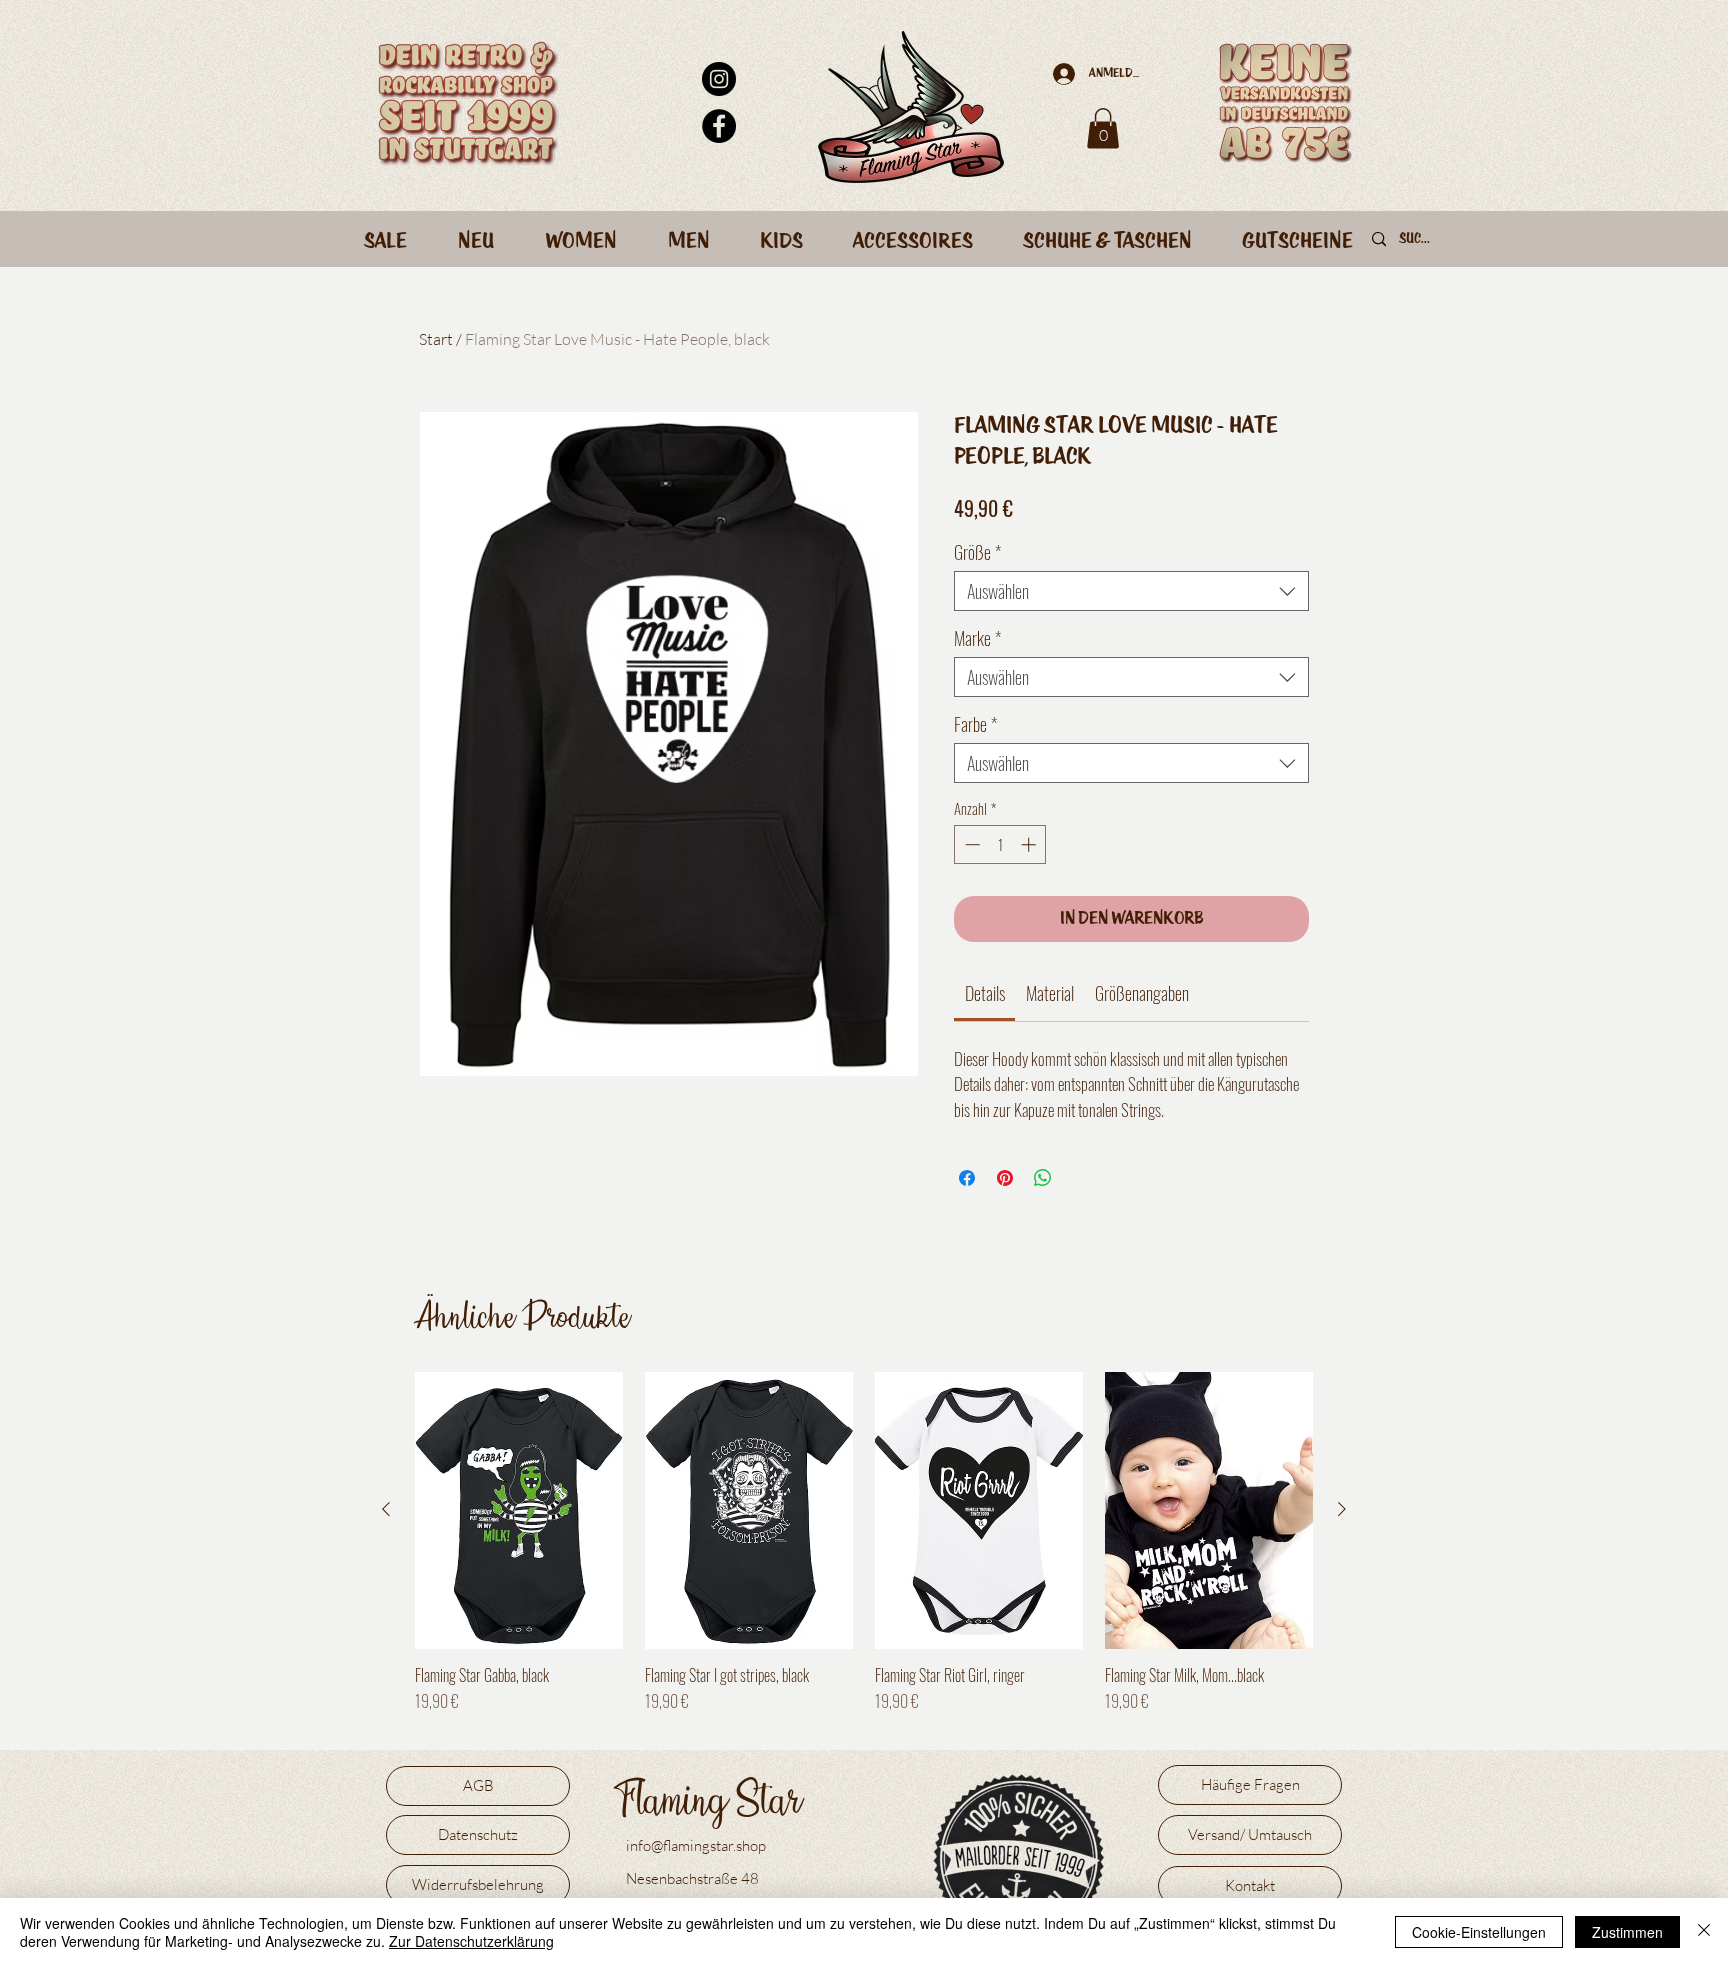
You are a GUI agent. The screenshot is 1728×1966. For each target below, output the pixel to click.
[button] (1103, 128)
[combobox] (1131, 591)
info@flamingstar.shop (696, 1845)
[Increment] (1030, 844)
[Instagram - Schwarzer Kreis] (719, 79)
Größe (977, 552)
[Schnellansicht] (519, 1510)
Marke (977, 638)
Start (436, 339)
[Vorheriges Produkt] (386, 1509)
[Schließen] (1704, 1932)
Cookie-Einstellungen (1479, 1932)
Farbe (975, 724)
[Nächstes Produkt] (1342, 1509)
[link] (985, 993)
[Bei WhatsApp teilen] (1043, 1178)
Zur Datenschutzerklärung (471, 1941)
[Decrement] (970, 844)
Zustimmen (1627, 1932)
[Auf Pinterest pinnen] (1005, 1178)
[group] (864, 1552)
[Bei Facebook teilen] (967, 1178)
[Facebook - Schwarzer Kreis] (719, 126)
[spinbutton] (1000, 844)
